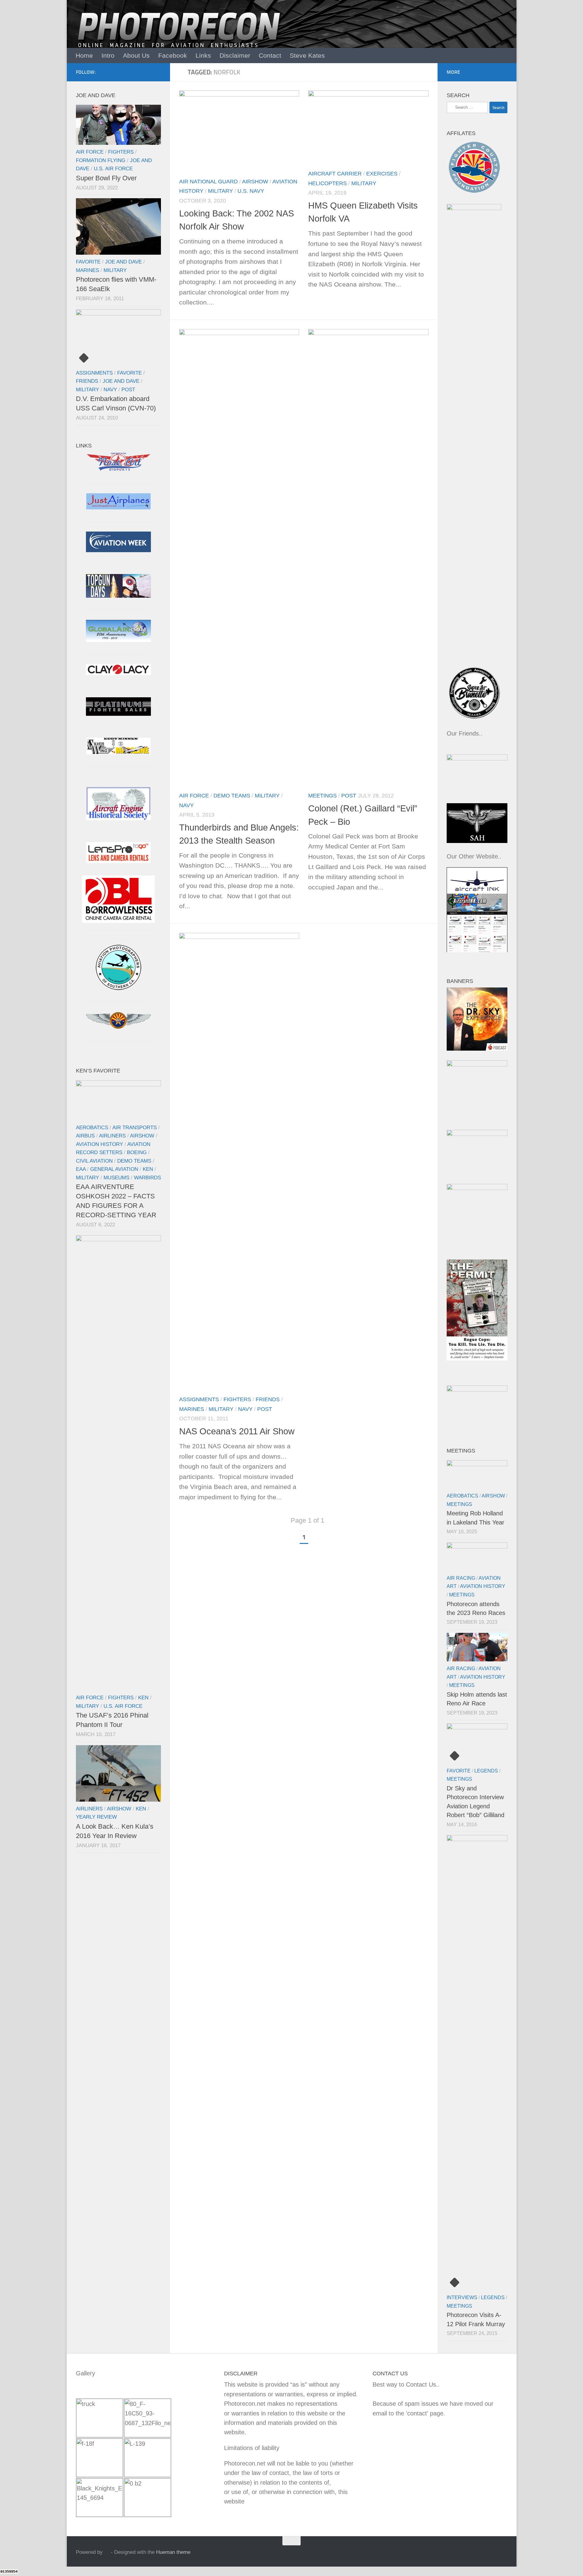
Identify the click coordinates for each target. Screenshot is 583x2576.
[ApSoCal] (118, 988)
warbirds (147, 1178)
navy (186, 805)
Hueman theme (173, 2552)
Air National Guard (208, 181)
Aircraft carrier (335, 173)
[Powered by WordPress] (107, 2552)
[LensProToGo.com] (118, 861)
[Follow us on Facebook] (157, 72)
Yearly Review (96, 1817)
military (220, 191)
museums (116, 1178)
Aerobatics (92, 1127)
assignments (199, 1399)
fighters (237, 1399)
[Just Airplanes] (118, 507)
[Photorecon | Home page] (179, 36)
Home (84, 55)
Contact (270, 55)
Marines (192, 1409)
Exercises (382, 173)
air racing (461, 1578)
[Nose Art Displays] (118, 469)
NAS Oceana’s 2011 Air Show (237, 1431)
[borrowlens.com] (118, 921)
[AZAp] (118, 1027)
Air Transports (135, 1127)
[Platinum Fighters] (118, 714)
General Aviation (114, 1169)
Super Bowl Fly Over (106, 178)
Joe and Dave (123, 262)
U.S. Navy (251, 191)
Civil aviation (94, 1161)
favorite (88, 262)
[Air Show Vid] (118, 818)
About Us (136, 55)
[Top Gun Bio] (118, 596)
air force (194, 795)
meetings (322, 795)
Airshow (255, 181)
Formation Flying (101, 160)
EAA (81, 1169)
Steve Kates (307, 55)
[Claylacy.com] (118, 673)
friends (268, 1399)
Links (203, 55)
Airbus (85, 1136)
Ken (148, 1169)
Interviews (462, 2297)
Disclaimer (235, 55)
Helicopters (327, 183)
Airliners (112, 1136)
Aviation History (99, 1144)
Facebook (173, 55)
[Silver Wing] (118, 752)
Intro (108, 55)
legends (486, 1771)
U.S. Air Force (113, 168)
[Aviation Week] (118, 550)
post (349, 795)
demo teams (232, 795)
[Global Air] (118, 640)
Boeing (137, 1152)
